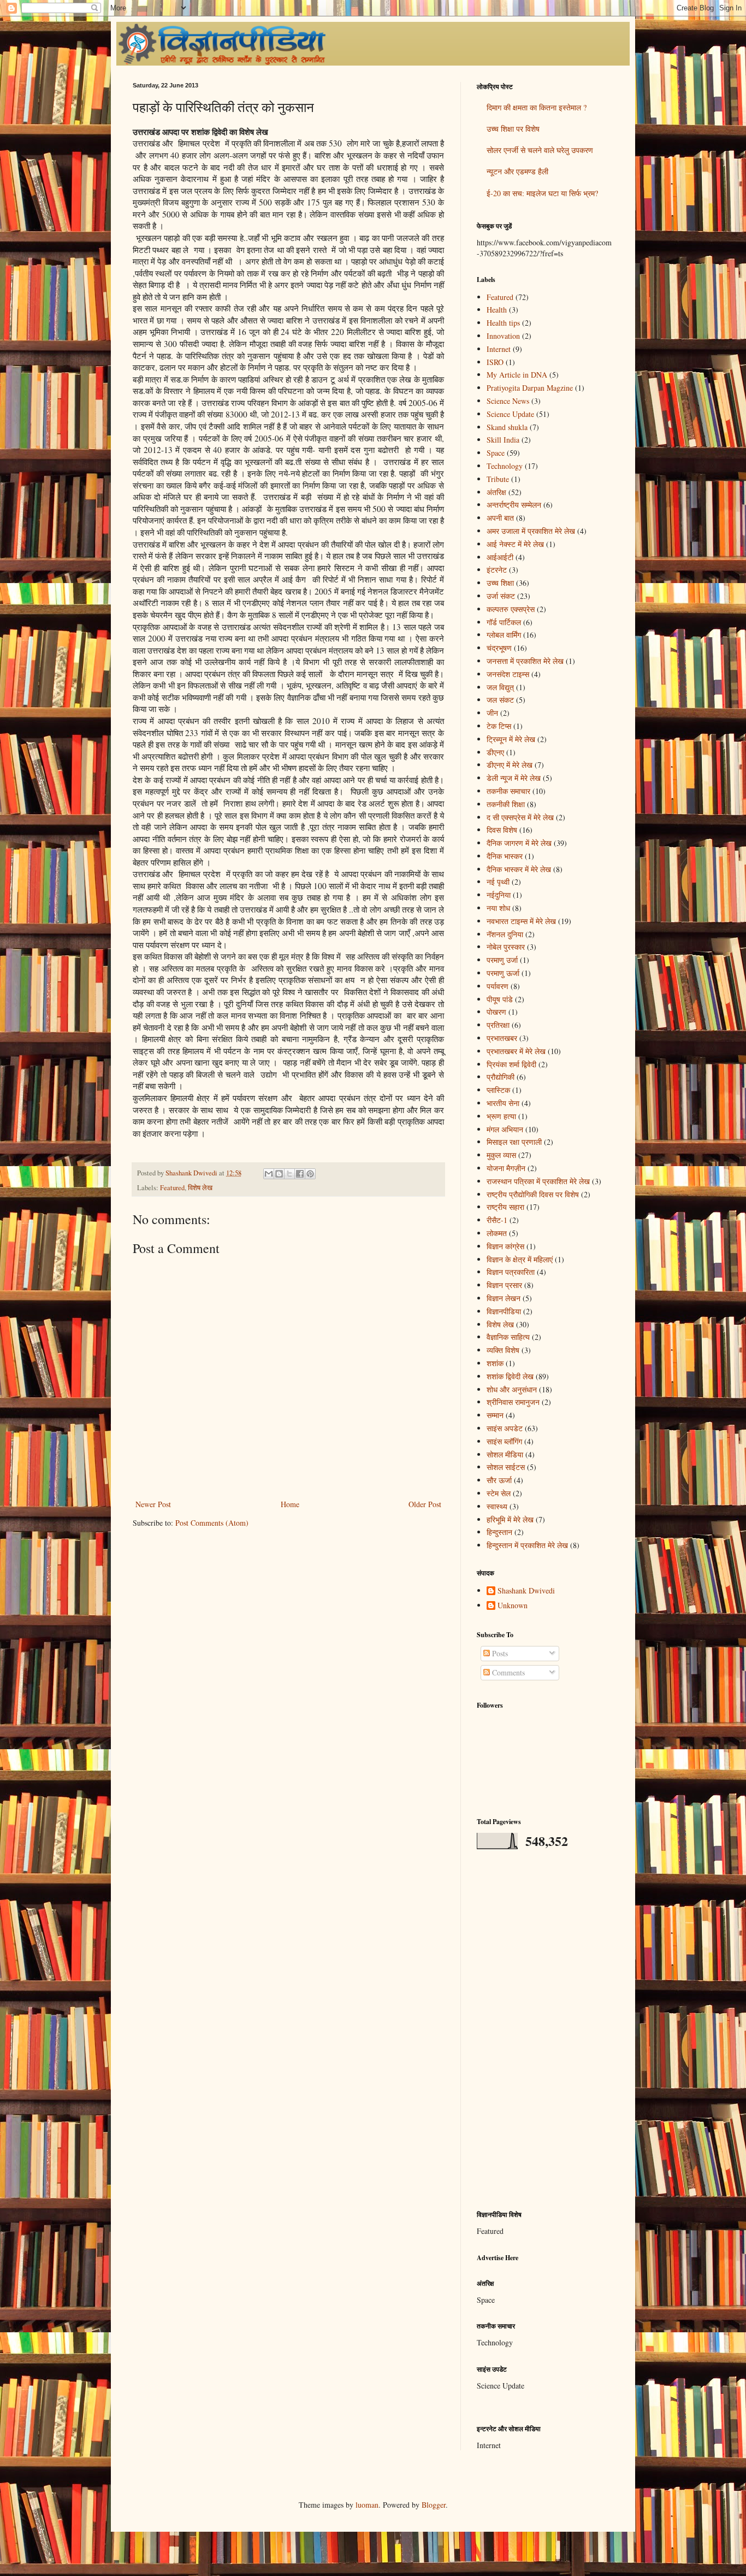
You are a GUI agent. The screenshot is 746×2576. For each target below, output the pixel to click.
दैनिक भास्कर (505, 856)
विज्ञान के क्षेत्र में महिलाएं (520, 1259)
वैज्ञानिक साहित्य (508, 1337)
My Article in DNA (517, 375)
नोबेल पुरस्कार (506, 947)
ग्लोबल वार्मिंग (504, 635)
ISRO (495, 362)
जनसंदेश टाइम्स (508, 674)
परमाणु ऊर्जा (503, 973)
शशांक (495, 1363)
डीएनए (495, 752)
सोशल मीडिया (505, 1454)
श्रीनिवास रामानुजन (513, 1402)
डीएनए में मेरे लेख (510, 765)
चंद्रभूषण (499, 648)
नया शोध (498, 908)
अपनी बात (500, 518)
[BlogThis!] (279, 1174)
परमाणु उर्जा (502, 960)
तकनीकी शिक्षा (506, 804)
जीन (492, 713)
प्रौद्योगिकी (501, 1077)
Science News (508, 401)
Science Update (510, 414)
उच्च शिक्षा (500, 583)
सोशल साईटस (506, 1467)
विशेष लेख (200, 1188)
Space (496, 453)
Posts (499, 1653)
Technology (505, 466)
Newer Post (153, 1504)
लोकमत (497, 1233)
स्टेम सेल (499, 1493)
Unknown (513, 1606)
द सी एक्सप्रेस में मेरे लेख (520, 817)
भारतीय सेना (503, 1103)
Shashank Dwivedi (526, 1591)
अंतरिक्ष (496, 492)
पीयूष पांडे (500, 999)
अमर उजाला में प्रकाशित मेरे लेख (531, 531)
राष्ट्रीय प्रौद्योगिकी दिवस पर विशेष (533, 1194)
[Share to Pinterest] (310, 1174)
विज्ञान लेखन (504, 1298)
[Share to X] (289, 1174)
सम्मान (495, 1415)
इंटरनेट (497, 570)
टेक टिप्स (499, 726)
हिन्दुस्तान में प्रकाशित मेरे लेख (527, 1545)
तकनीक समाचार (508, 791)
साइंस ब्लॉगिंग (504, 1441)
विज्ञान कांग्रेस (505, 1246)
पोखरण (496, 1012)
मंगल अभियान (505, 1129)
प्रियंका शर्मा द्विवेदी (511, 1064)
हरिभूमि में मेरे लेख (510, 1519)
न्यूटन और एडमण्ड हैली (517, 171)
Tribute (498, 479)
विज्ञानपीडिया (504, 1311)
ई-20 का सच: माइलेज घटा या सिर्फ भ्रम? (542, 193)
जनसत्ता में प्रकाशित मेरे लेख (525, 661)
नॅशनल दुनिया (505, 934)
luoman (367, 2505)
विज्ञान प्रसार (504, 1285)
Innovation (503, 336)
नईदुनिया (499, 895)
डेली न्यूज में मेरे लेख (514, 778)
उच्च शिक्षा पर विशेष (513, 129)
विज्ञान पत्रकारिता (511, 1272)
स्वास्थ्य (497, 1506)
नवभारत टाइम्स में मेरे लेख (521, 921)
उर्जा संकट (501, 596)
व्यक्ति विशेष (503, 1350)
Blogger (434, 2505)
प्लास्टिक (498, 1090)
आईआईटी (500, 557)
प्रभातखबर (502, 1038)
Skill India (503, 440)
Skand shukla (507, 427)
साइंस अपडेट (505, 1428)
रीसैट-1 (497, 1220)
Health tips (503, 323)
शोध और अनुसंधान (512, 1389)
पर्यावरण (498, 986)
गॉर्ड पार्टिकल (504, 622)
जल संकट (500, 700)
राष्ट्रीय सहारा (505, 1207)
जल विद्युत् (500, 687)
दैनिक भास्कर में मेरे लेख (519, 869)
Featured (172, 1188)
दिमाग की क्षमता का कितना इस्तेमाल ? (537, 107)
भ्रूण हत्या (501, 1116)
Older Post (425, 1504)
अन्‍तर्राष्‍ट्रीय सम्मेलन (514, 505)
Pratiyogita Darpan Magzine (530, 388)
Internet (499, 349)
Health (497, 310)
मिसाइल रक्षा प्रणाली (514, 1142)
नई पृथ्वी (498, 882)
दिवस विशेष (502, 830)
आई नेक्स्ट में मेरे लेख (515, 544)
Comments (507, 1672)
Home (290, 1504)
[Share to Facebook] (300, 1174)
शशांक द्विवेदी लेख (510, 1376)
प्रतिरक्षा (498, 1025)
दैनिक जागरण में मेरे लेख (519, 843)
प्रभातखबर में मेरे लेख (516, 1051)
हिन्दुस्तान (499, 1532)
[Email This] (269, 1174)
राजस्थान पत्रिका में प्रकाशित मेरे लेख (538, 1181)
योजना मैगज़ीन (506, 1168)
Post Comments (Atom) (212, 1523)
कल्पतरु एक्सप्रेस (511, 609)
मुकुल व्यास (501, 1155)
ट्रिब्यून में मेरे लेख (511, 739)
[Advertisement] (545, 2030)
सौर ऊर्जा (499, 1480)
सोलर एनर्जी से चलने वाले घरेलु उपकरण (540, 150)
